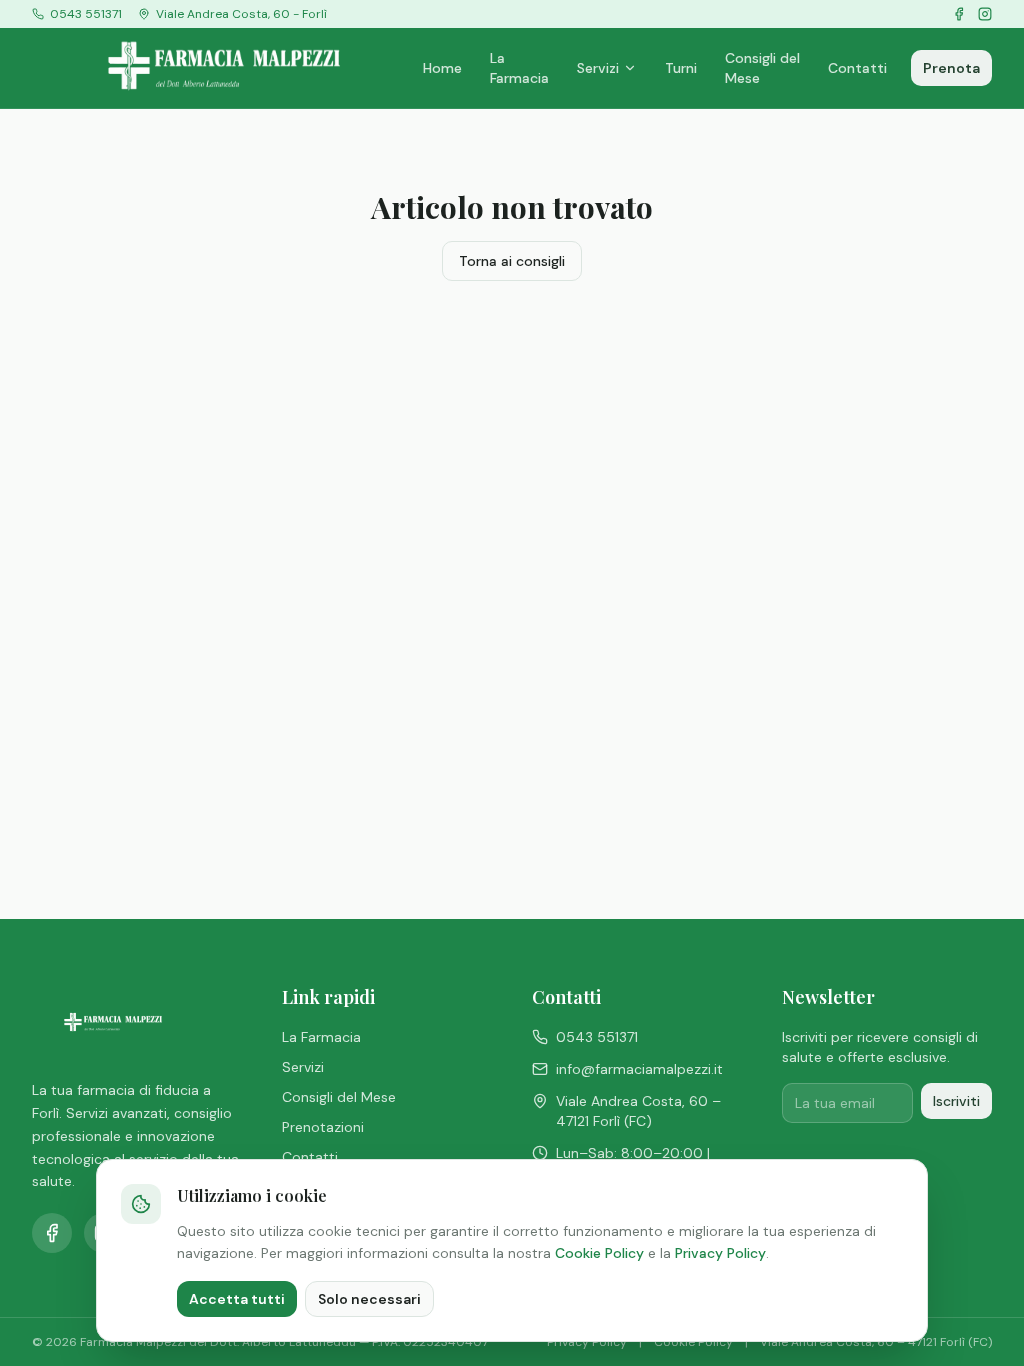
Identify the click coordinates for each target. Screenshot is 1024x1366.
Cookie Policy (599, 1253)
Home (442, 68)
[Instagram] (985, 14)
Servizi (598, 68)
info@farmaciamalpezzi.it (639, 1069)
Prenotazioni (323, 1127)
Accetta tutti (237, 1299)
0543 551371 (597, 1037)
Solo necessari (369, 1299)
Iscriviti (956, 1101)
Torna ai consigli (512, 261)
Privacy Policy (720, 1253)
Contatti (857, 68)
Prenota (951, 68)
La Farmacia (519, 68)
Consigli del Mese (762, 68)
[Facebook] (959, 14)
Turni (681, 68)
